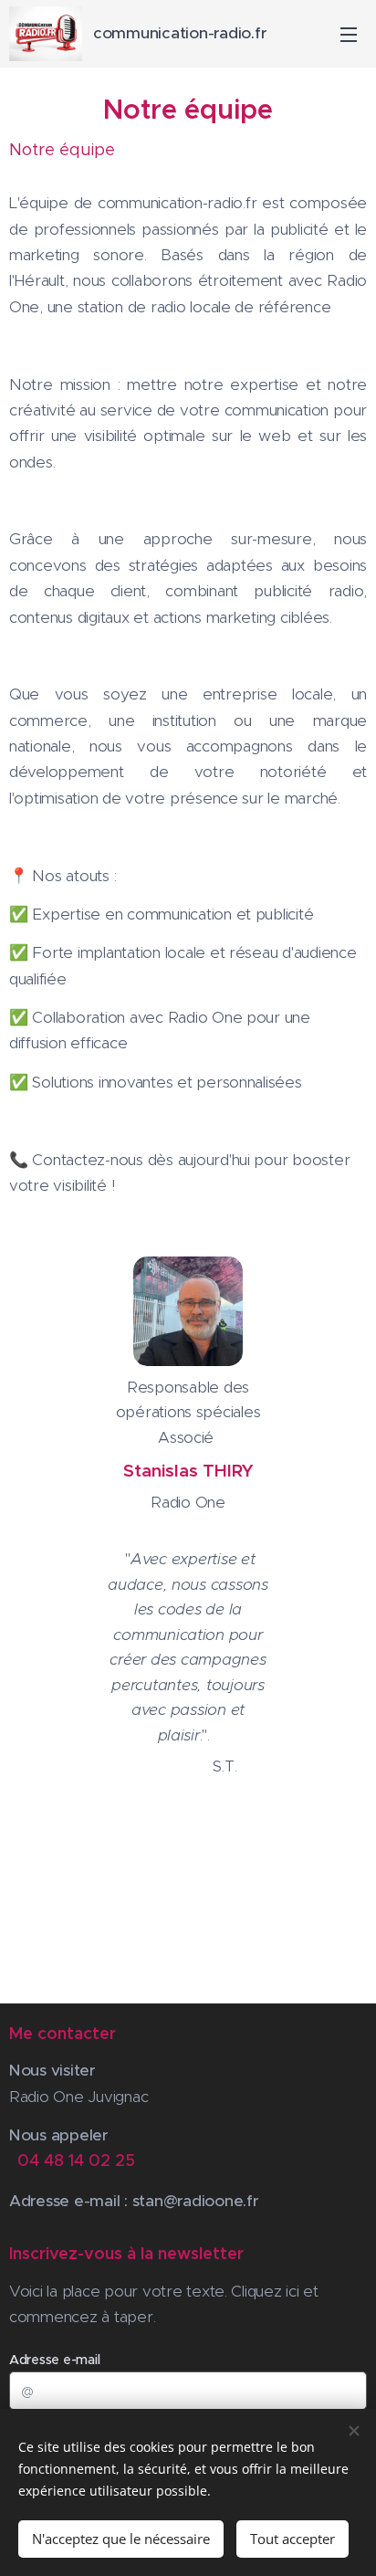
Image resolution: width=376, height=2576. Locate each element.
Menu (349, 34)
